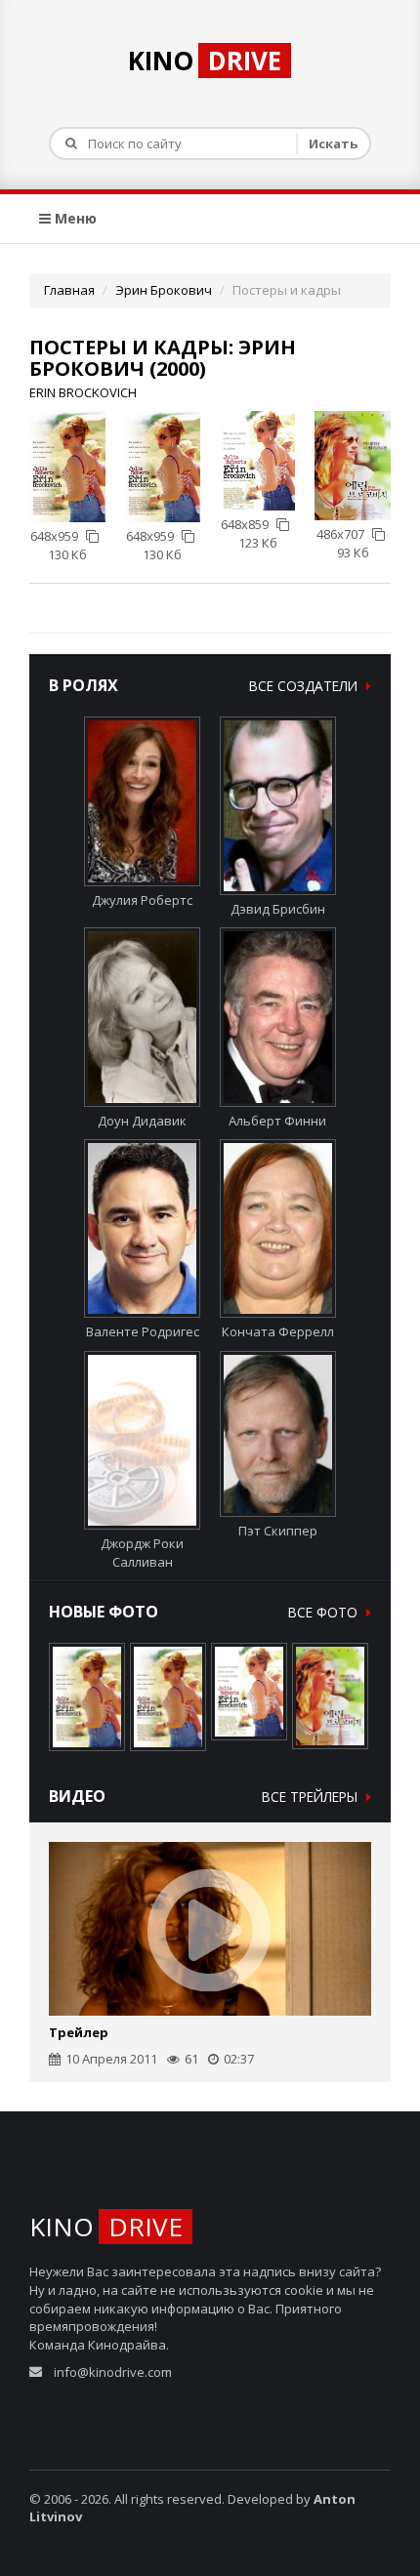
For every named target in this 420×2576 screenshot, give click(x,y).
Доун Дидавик (142, 1120)
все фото (325, 1612)
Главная (69, 290)
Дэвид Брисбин (278, 909)
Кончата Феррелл (278, 1331)
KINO (205, 61)
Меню (74, 218)
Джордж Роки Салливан (142, 1553)
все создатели (305, 686)
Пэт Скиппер (278, 1531)
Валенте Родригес (143, 1331)
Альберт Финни (277, 1120)
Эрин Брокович (164, 290)
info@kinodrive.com (113, 2372)
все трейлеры (312, 1797)
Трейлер (79, 2032)
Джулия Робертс (142, 900)
